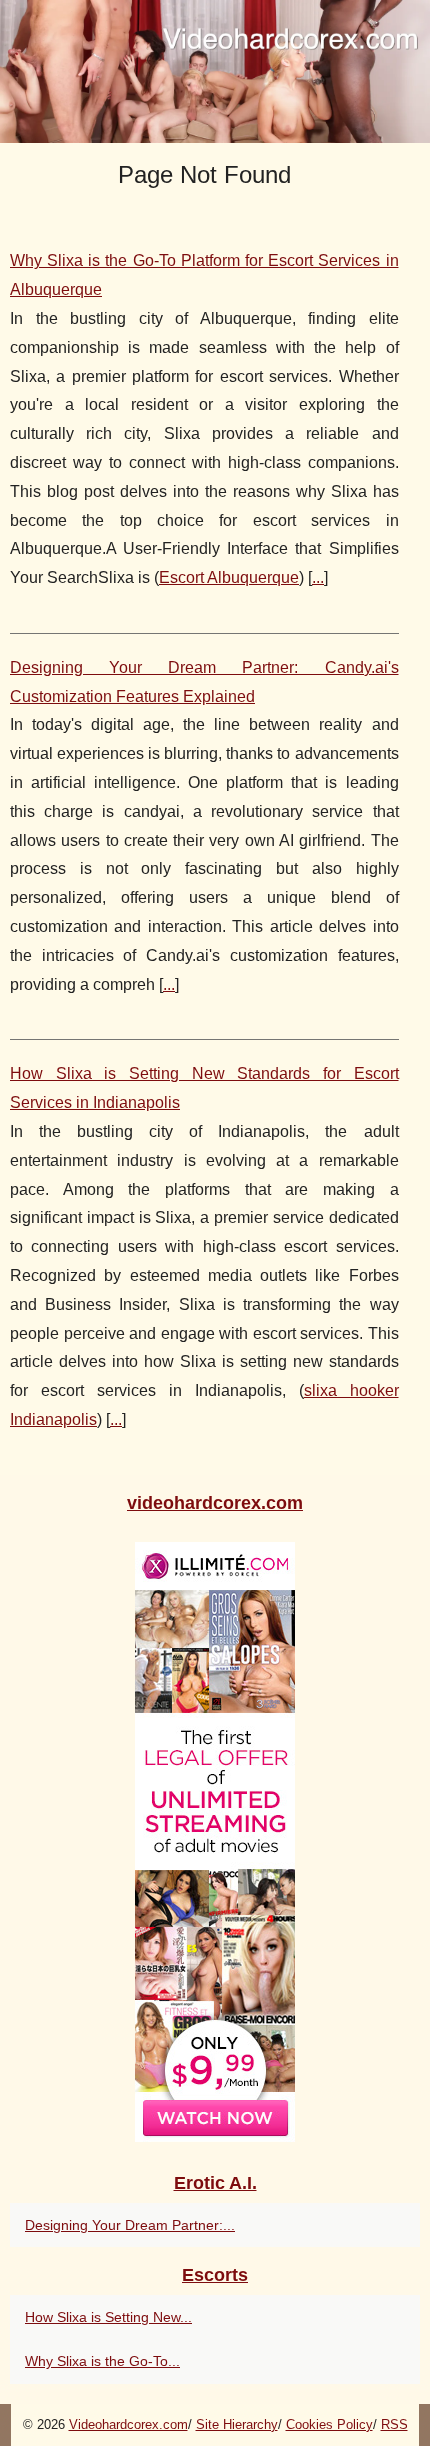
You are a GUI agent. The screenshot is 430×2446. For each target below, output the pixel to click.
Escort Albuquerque (229, 577)
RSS (394, 2424)
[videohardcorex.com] (215, 71)
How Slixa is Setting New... (108, 2317)
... (318, 577)
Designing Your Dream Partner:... (130, 2225)
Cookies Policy (329, 2424)
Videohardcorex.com (128, 2424)
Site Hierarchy (237, 2424)
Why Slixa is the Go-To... (102, 2361)
